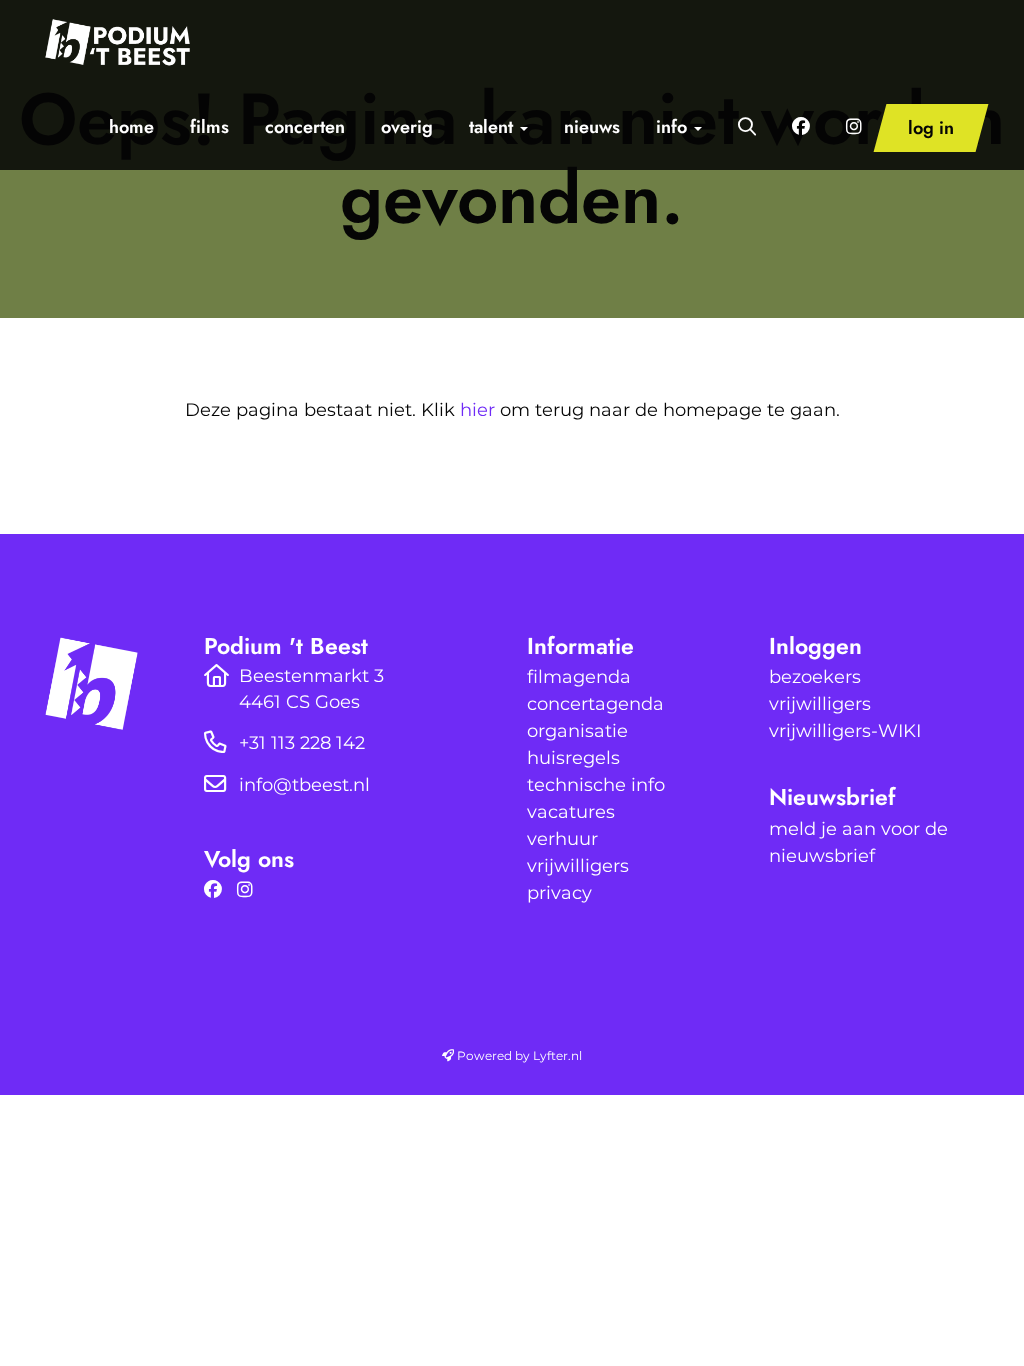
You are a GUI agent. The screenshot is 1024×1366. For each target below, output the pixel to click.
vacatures (571, 812)
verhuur (562, 839)
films (209, 127)
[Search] (747, 127)
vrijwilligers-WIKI (845, 731)
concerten (305, 127)
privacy (559, 893)
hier (477, 410)
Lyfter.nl (557, 1055)
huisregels (573, 758)
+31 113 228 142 (302, 743)
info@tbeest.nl (304, 785)
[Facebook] (218, 890)
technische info (596, 785)
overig (407, 127)
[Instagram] (250, 890)
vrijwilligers (578, 866)
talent (493, 127)
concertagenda (595, 704)
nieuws (592, 127)
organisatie (577, 731)
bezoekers (815, 677)
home (131, 127)
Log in (931, 128)
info (674, 127)
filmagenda (579, 677)
